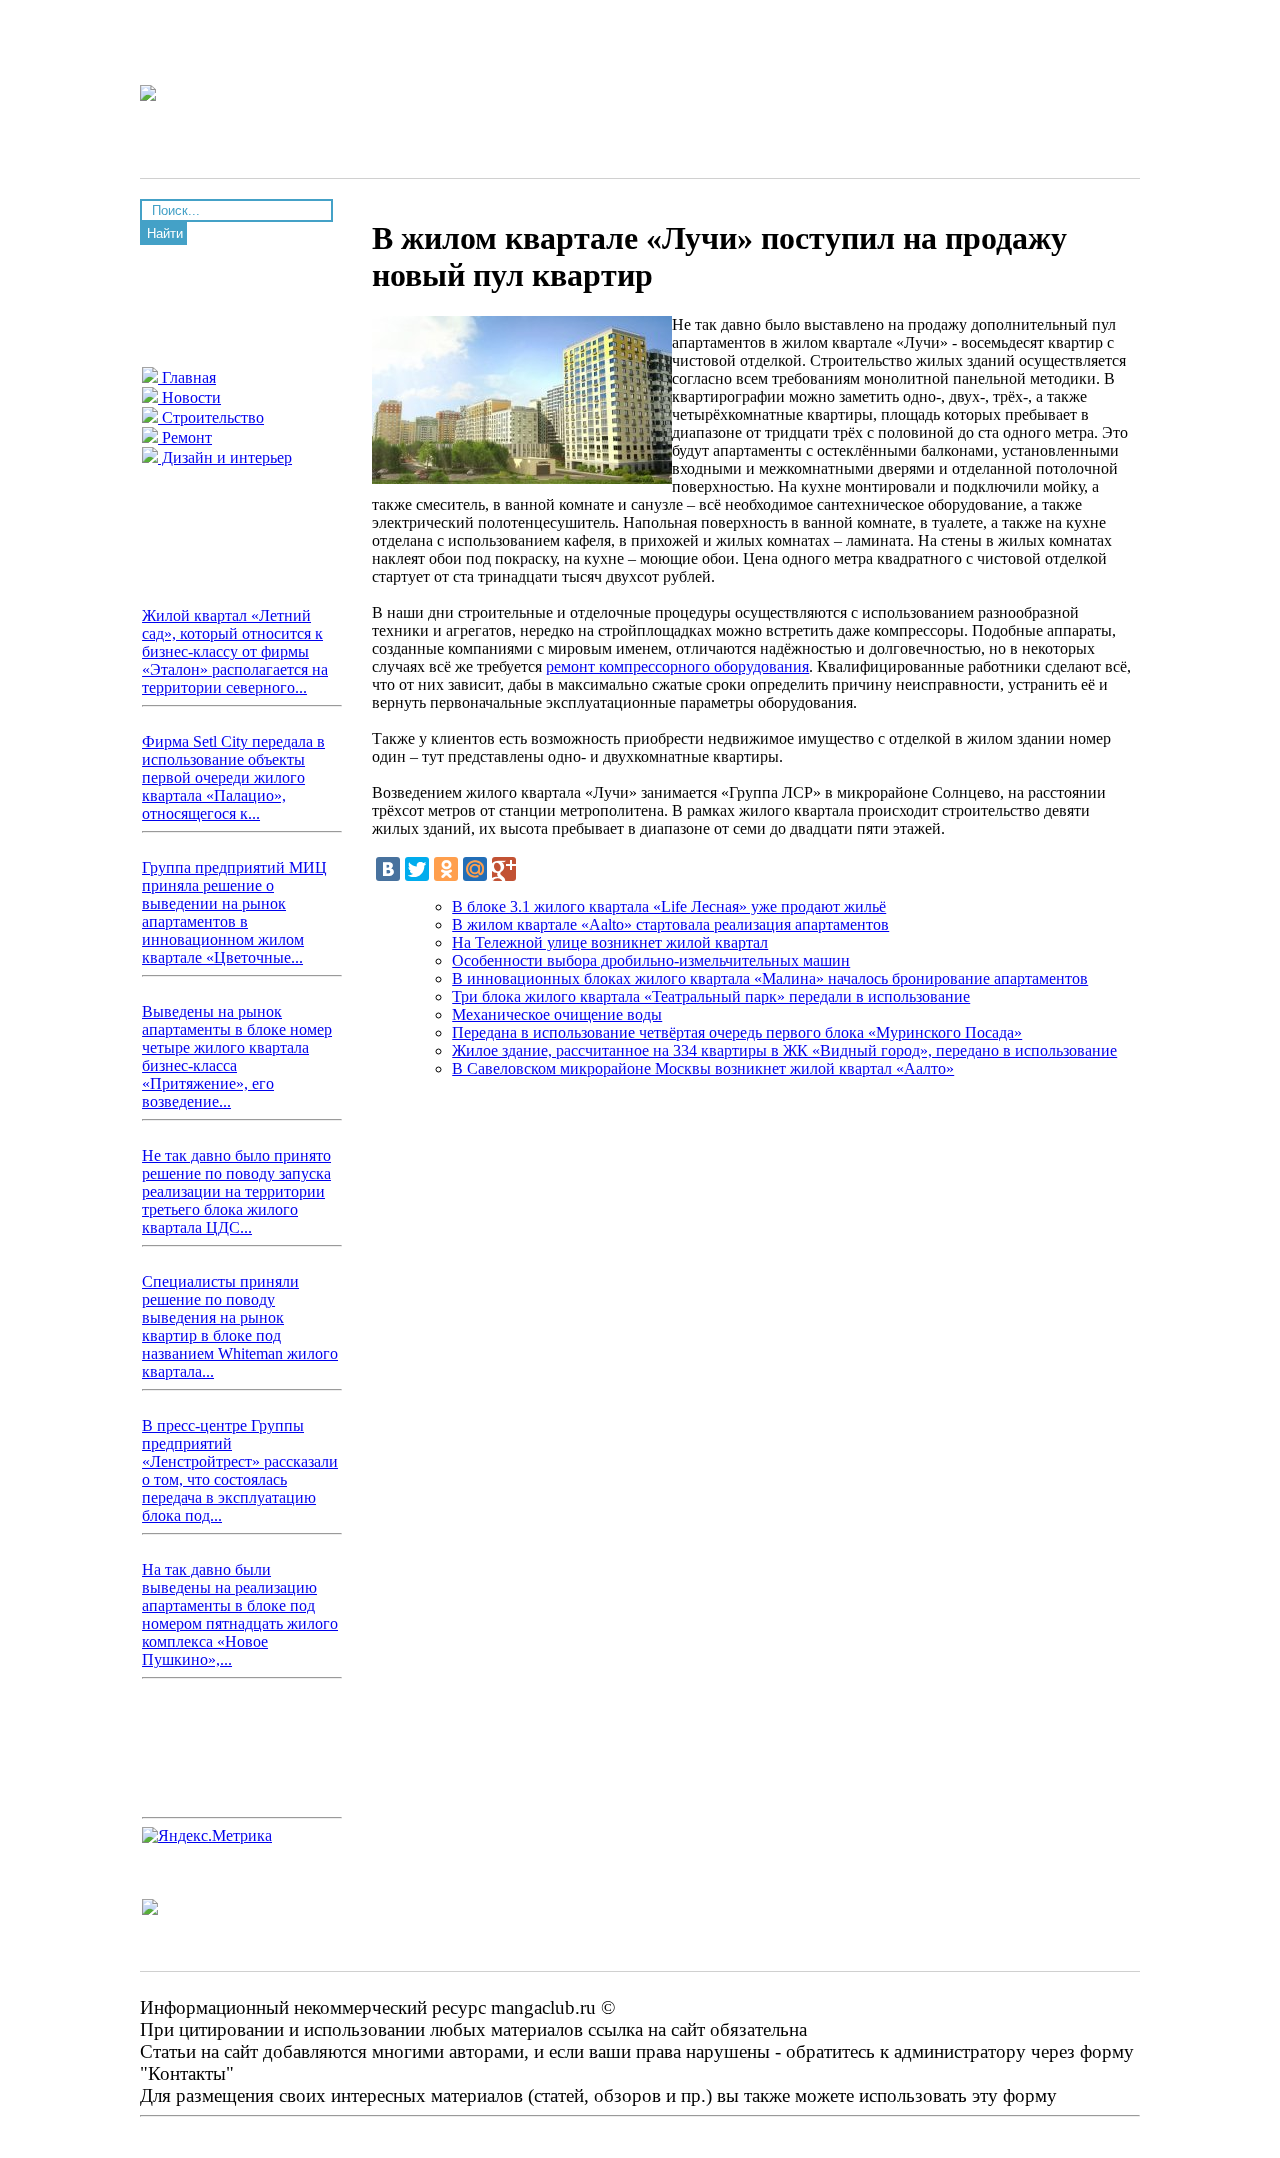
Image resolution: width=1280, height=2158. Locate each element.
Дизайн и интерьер (225, 457)
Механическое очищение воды (557, 1014)
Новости (189, 397)
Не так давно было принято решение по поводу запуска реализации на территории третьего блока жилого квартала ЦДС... (236, 1191)
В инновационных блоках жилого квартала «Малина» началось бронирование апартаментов (770, 978)
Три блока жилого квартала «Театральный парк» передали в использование (711, 996)
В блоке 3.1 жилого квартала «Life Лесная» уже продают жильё (669, 906)
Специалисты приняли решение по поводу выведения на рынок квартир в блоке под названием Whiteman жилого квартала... (240, 1326)
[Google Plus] (504, 869)
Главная (187, 377)
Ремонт (185, 437)
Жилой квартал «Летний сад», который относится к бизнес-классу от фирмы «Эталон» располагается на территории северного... (235, 651)
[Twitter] (417, 869)
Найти (165, 233)
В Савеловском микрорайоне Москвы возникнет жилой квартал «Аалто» (703, 1068)
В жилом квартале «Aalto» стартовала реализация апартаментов (670, 924)
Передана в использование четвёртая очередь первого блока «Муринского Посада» (737, 1032)
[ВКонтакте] (388, 869)
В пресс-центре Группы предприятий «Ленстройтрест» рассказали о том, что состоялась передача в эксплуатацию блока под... (240, 1470)
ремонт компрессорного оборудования (677, 666)
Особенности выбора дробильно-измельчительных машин (651, 960)
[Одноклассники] (446, 869)
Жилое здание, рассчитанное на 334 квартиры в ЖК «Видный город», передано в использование (784, 1050)
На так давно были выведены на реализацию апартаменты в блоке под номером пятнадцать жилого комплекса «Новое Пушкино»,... (240, 1614)
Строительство (211, 417)
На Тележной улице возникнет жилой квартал (610, 942)
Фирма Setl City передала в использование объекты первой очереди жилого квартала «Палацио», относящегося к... (233, 777)
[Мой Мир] (475, 869)
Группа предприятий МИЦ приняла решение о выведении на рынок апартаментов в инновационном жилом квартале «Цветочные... (234, 912)
